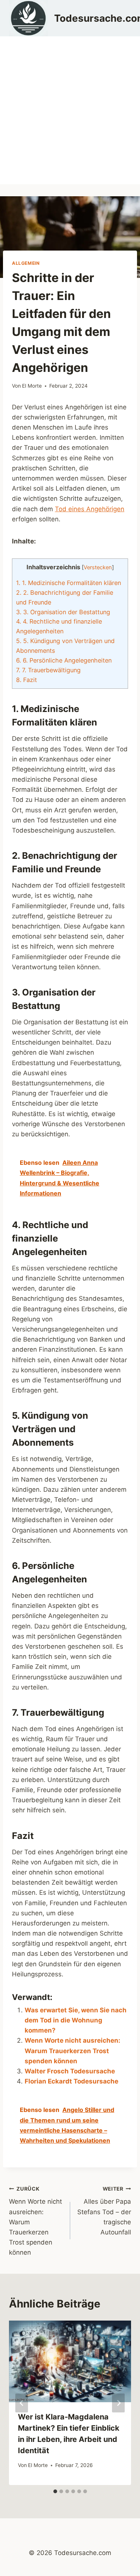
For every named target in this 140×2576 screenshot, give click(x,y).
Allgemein (26, 263)
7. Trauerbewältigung (48, 670)
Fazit (27, 680)
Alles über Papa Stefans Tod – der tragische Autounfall (104, 2211)
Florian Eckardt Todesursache (71, 2081)
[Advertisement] (70, 110)
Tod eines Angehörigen (90, 509)
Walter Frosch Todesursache (70, 2071)
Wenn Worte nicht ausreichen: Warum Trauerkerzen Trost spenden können (72, 2051)
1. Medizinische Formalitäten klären (69, 583)
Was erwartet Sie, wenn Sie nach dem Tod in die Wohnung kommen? (76, 2020)
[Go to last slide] (22, 2403)
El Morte (32, 386)
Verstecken (98, 567)
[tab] (55, 2491)
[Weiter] (118, 2403)
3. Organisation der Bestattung (63, 612)
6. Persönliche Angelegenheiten (64, 660)
